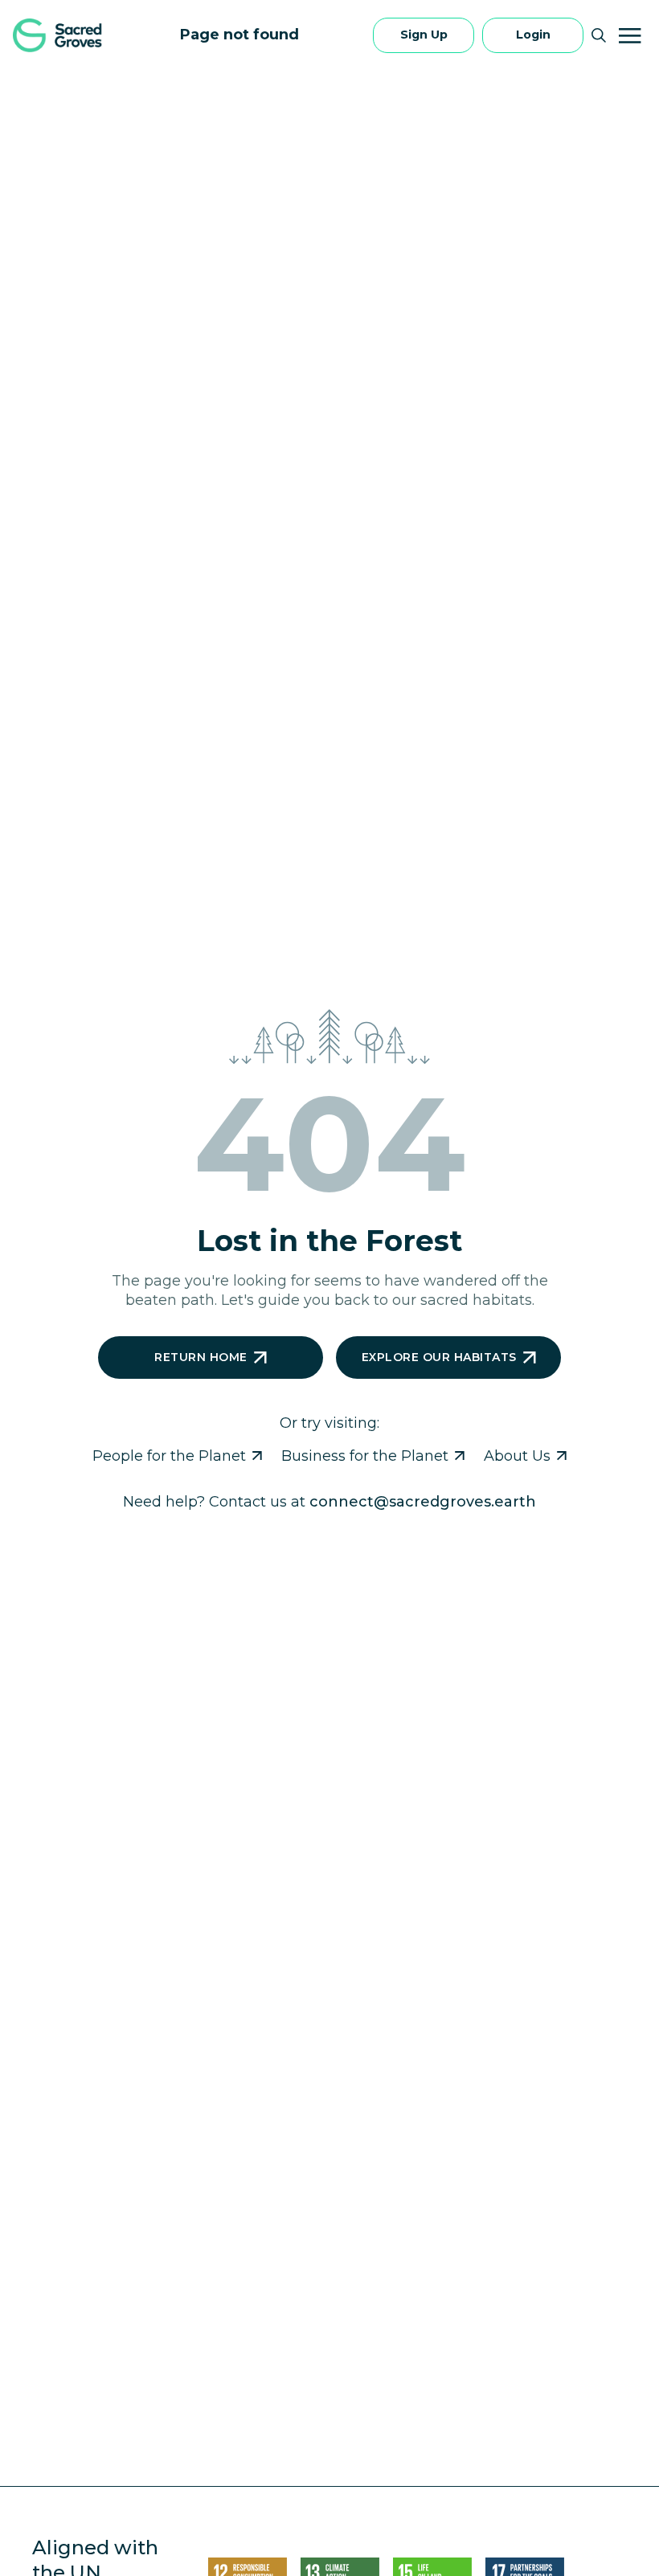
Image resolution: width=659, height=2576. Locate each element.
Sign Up (424, 35)
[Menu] (630, 35)
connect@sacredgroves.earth (423, 1502)
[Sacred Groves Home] (59, 35)
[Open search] (599, 35)
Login (533, 35)
